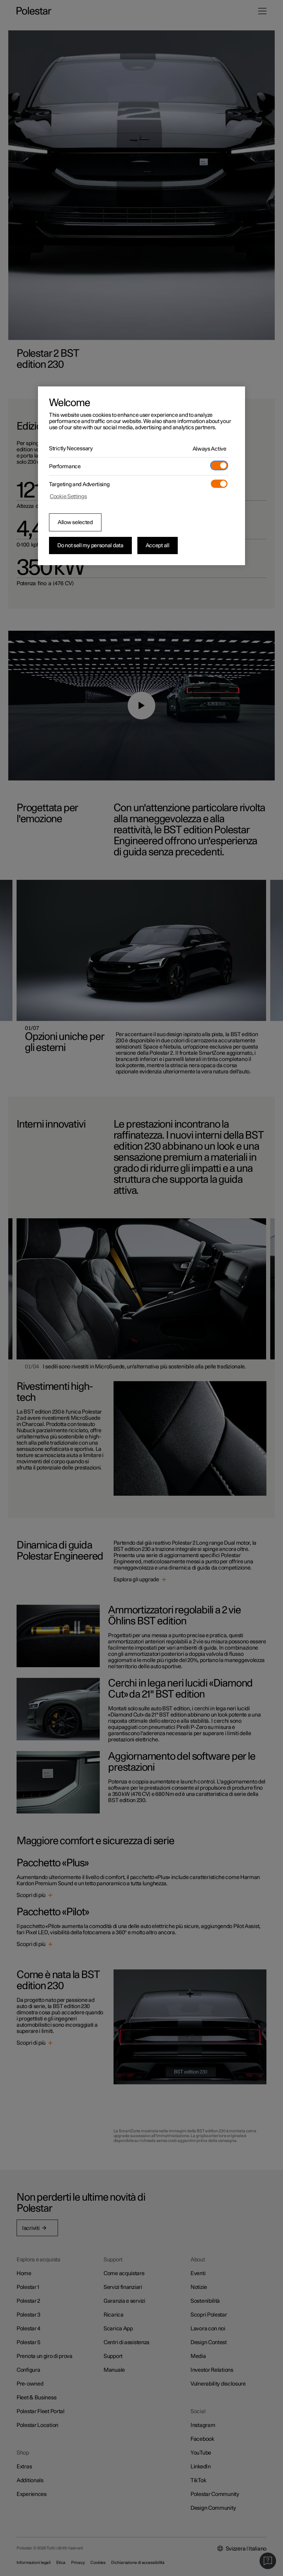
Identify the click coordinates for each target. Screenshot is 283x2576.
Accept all (158, 545)
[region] (141, 476)
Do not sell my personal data (90, 545)
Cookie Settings (68, 496)
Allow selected (75, 522)
